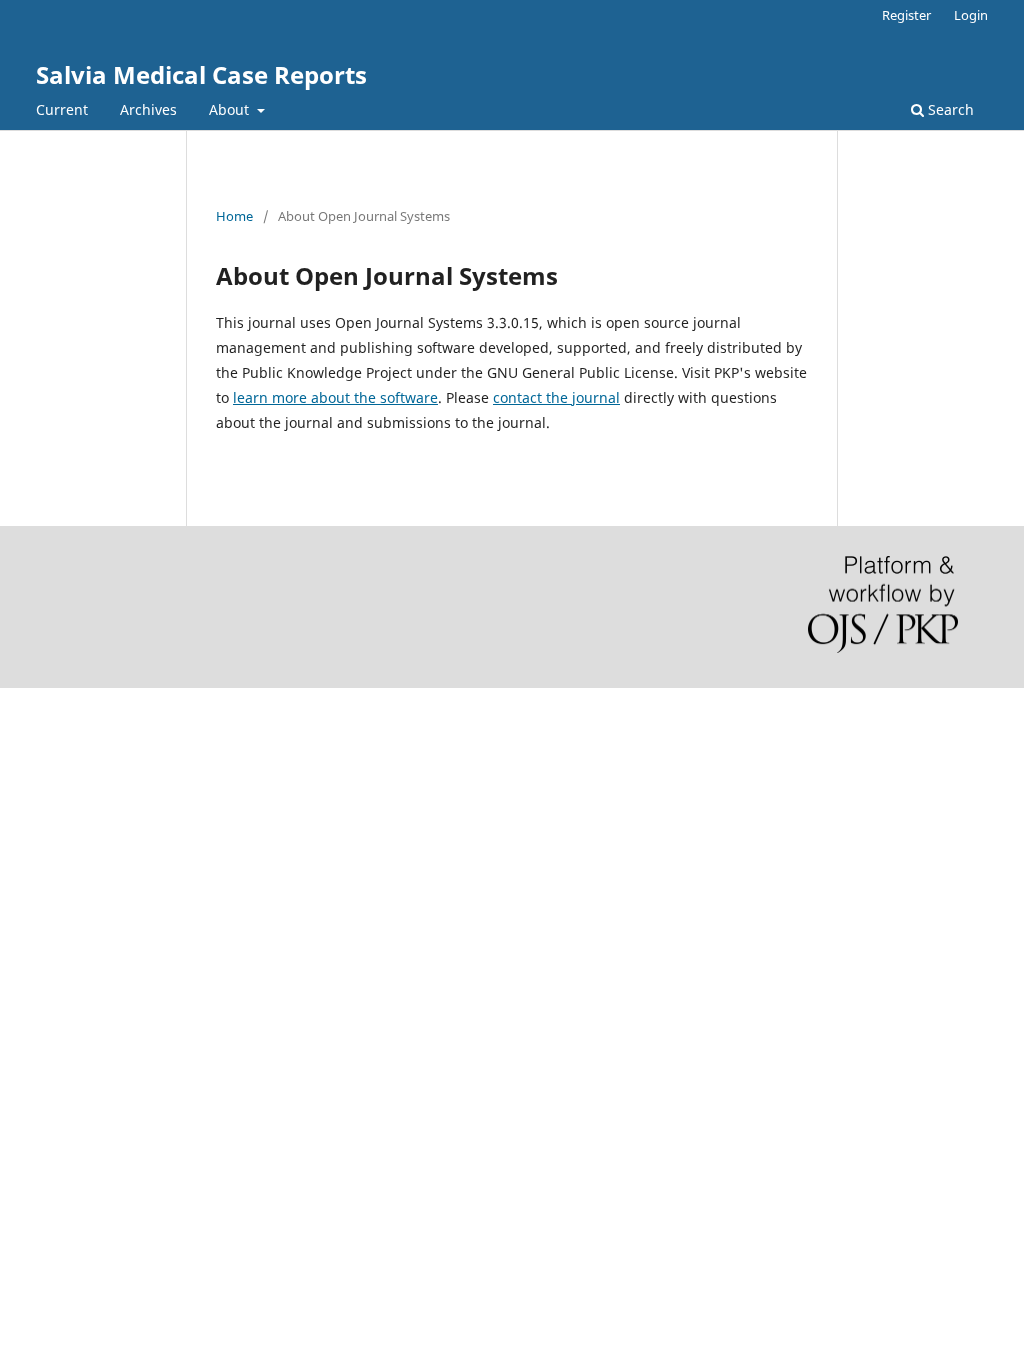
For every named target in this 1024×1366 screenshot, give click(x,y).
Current (62, 109)
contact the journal (556, 397)
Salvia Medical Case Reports (201, 74)
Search (949, 109)
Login (971, 15)
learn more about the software (335, 397)
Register (906, 15)
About (231, 109)
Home (234, 216)
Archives (148, 109)
